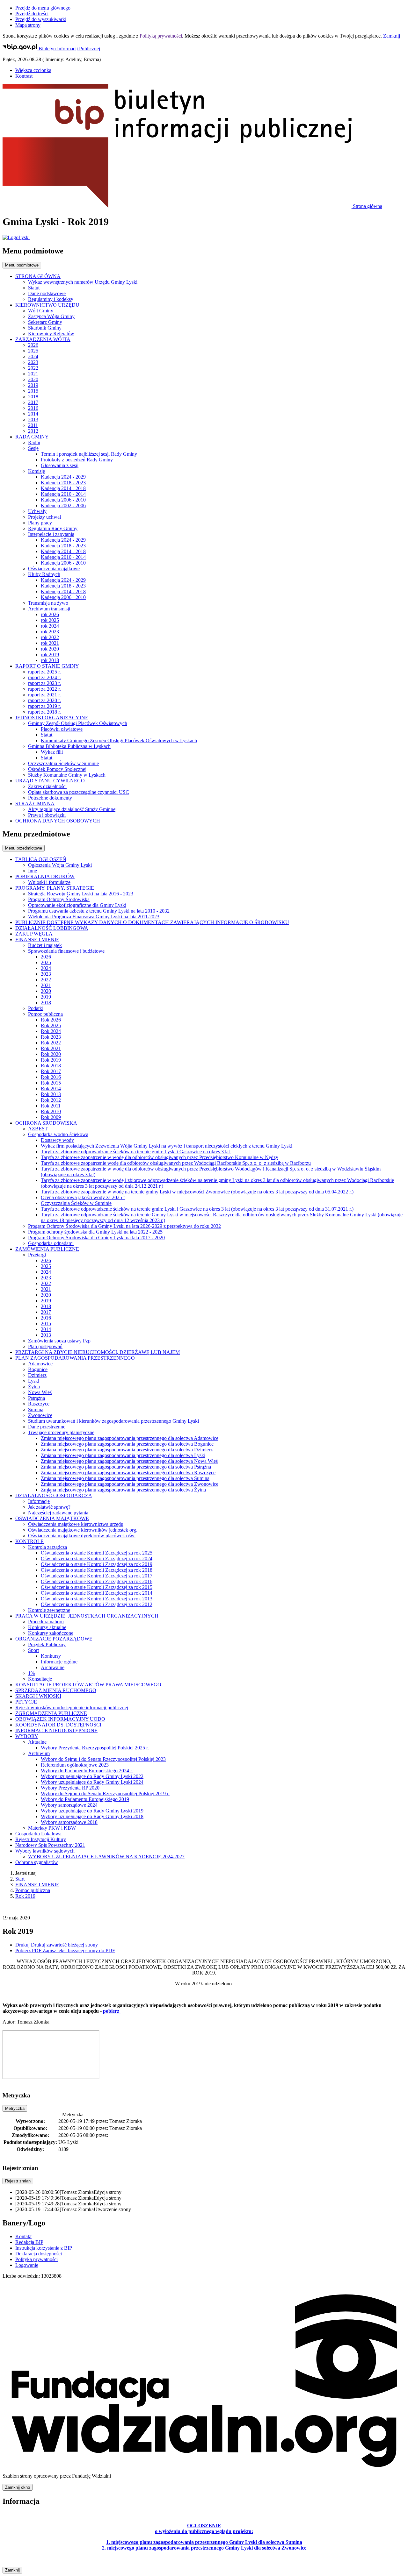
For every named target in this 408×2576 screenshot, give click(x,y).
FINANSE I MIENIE (37, 1885)
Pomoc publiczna (33, 1890)
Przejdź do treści (32, 14)
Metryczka (15, 2108)
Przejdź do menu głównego (43, 8)
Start (20, 1879)
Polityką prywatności (161, 36)
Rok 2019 (25, 1896)
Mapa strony (28, 25)
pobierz (112, 2011)
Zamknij (392, 36)
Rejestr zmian (18, 2181)
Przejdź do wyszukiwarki (41, 19)
